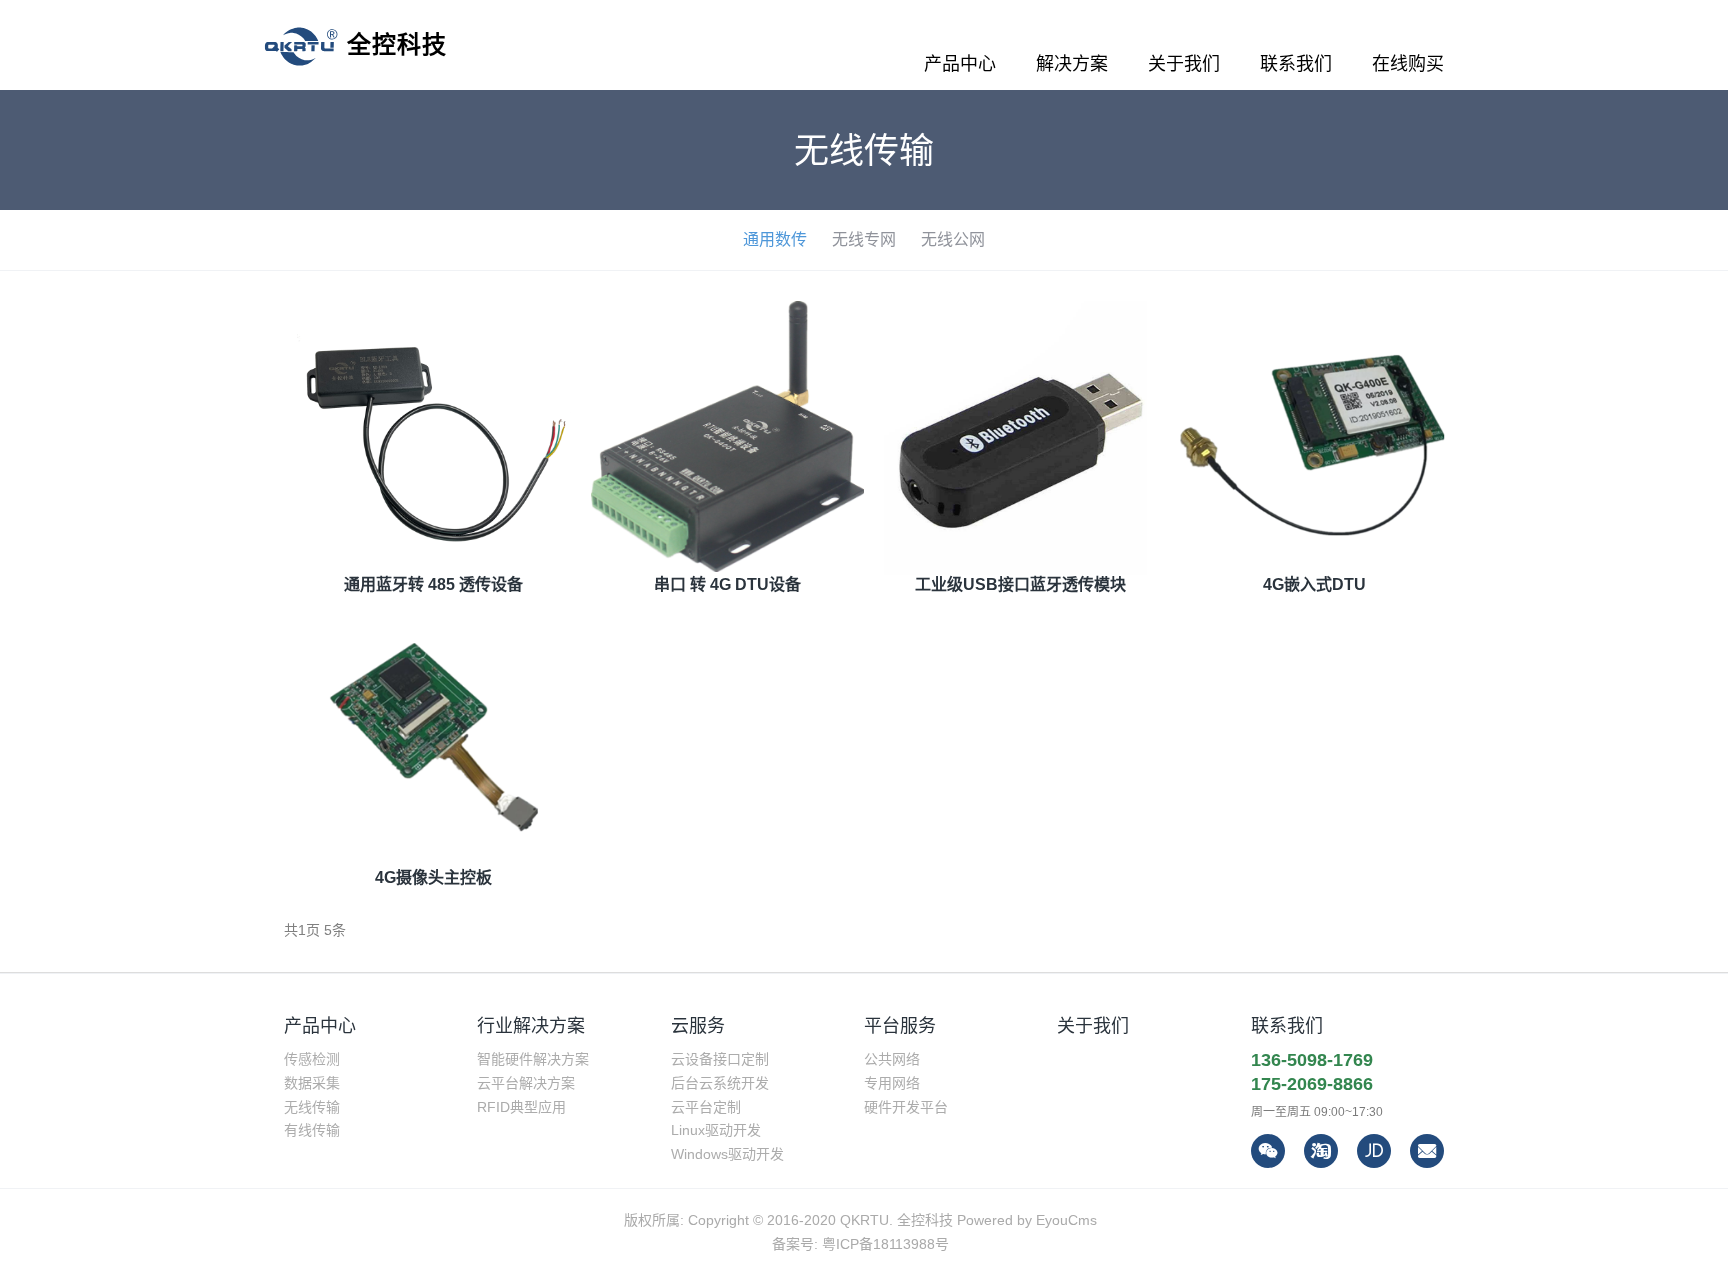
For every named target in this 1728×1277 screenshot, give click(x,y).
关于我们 (1093, 1026)
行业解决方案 (531, 1026)
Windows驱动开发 (727, 1154)
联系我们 (1287, 1026)
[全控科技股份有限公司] (355, 45)
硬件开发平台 (906, 1107)
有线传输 (312, 1130)
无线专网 (864, 239)
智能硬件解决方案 (533, 1059)
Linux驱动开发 (716, 1130)
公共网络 (892, 1059)
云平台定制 (706, 1107)
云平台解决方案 (526, 1083)
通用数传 (775, 239)
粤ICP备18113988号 (885, 1244)
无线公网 (953, 239)
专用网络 (892, 1083)
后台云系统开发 (720, 1083)
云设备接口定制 (720, 1059)
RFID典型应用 (521, 1107)
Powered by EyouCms (1025, 1220)
